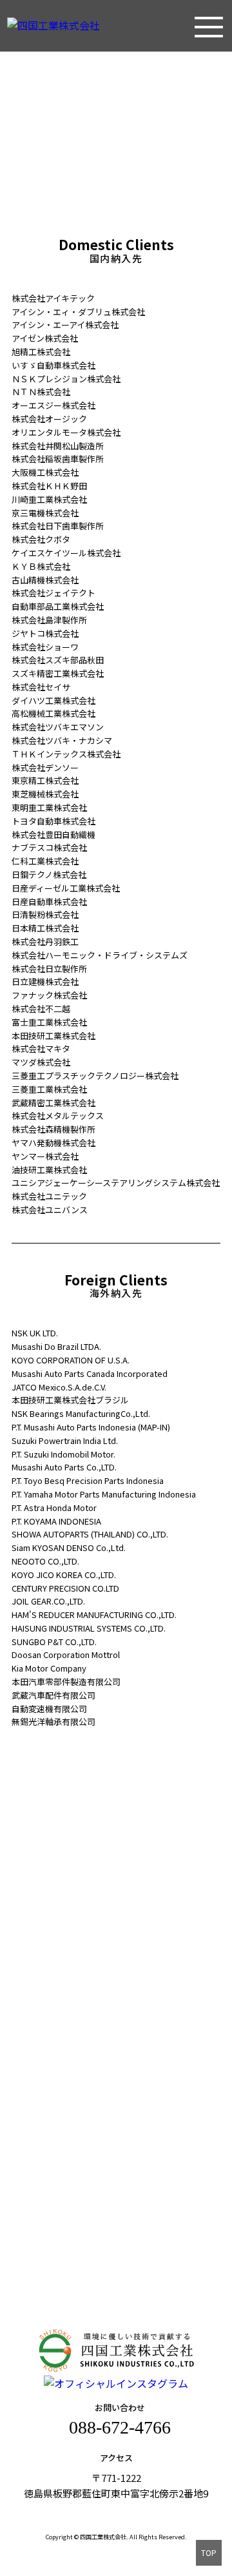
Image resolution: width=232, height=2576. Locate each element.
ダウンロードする (117, 2057)
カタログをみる (117, 2097)
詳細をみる (117, 1892)
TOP (209, 2552)
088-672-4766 (120, 2427)
